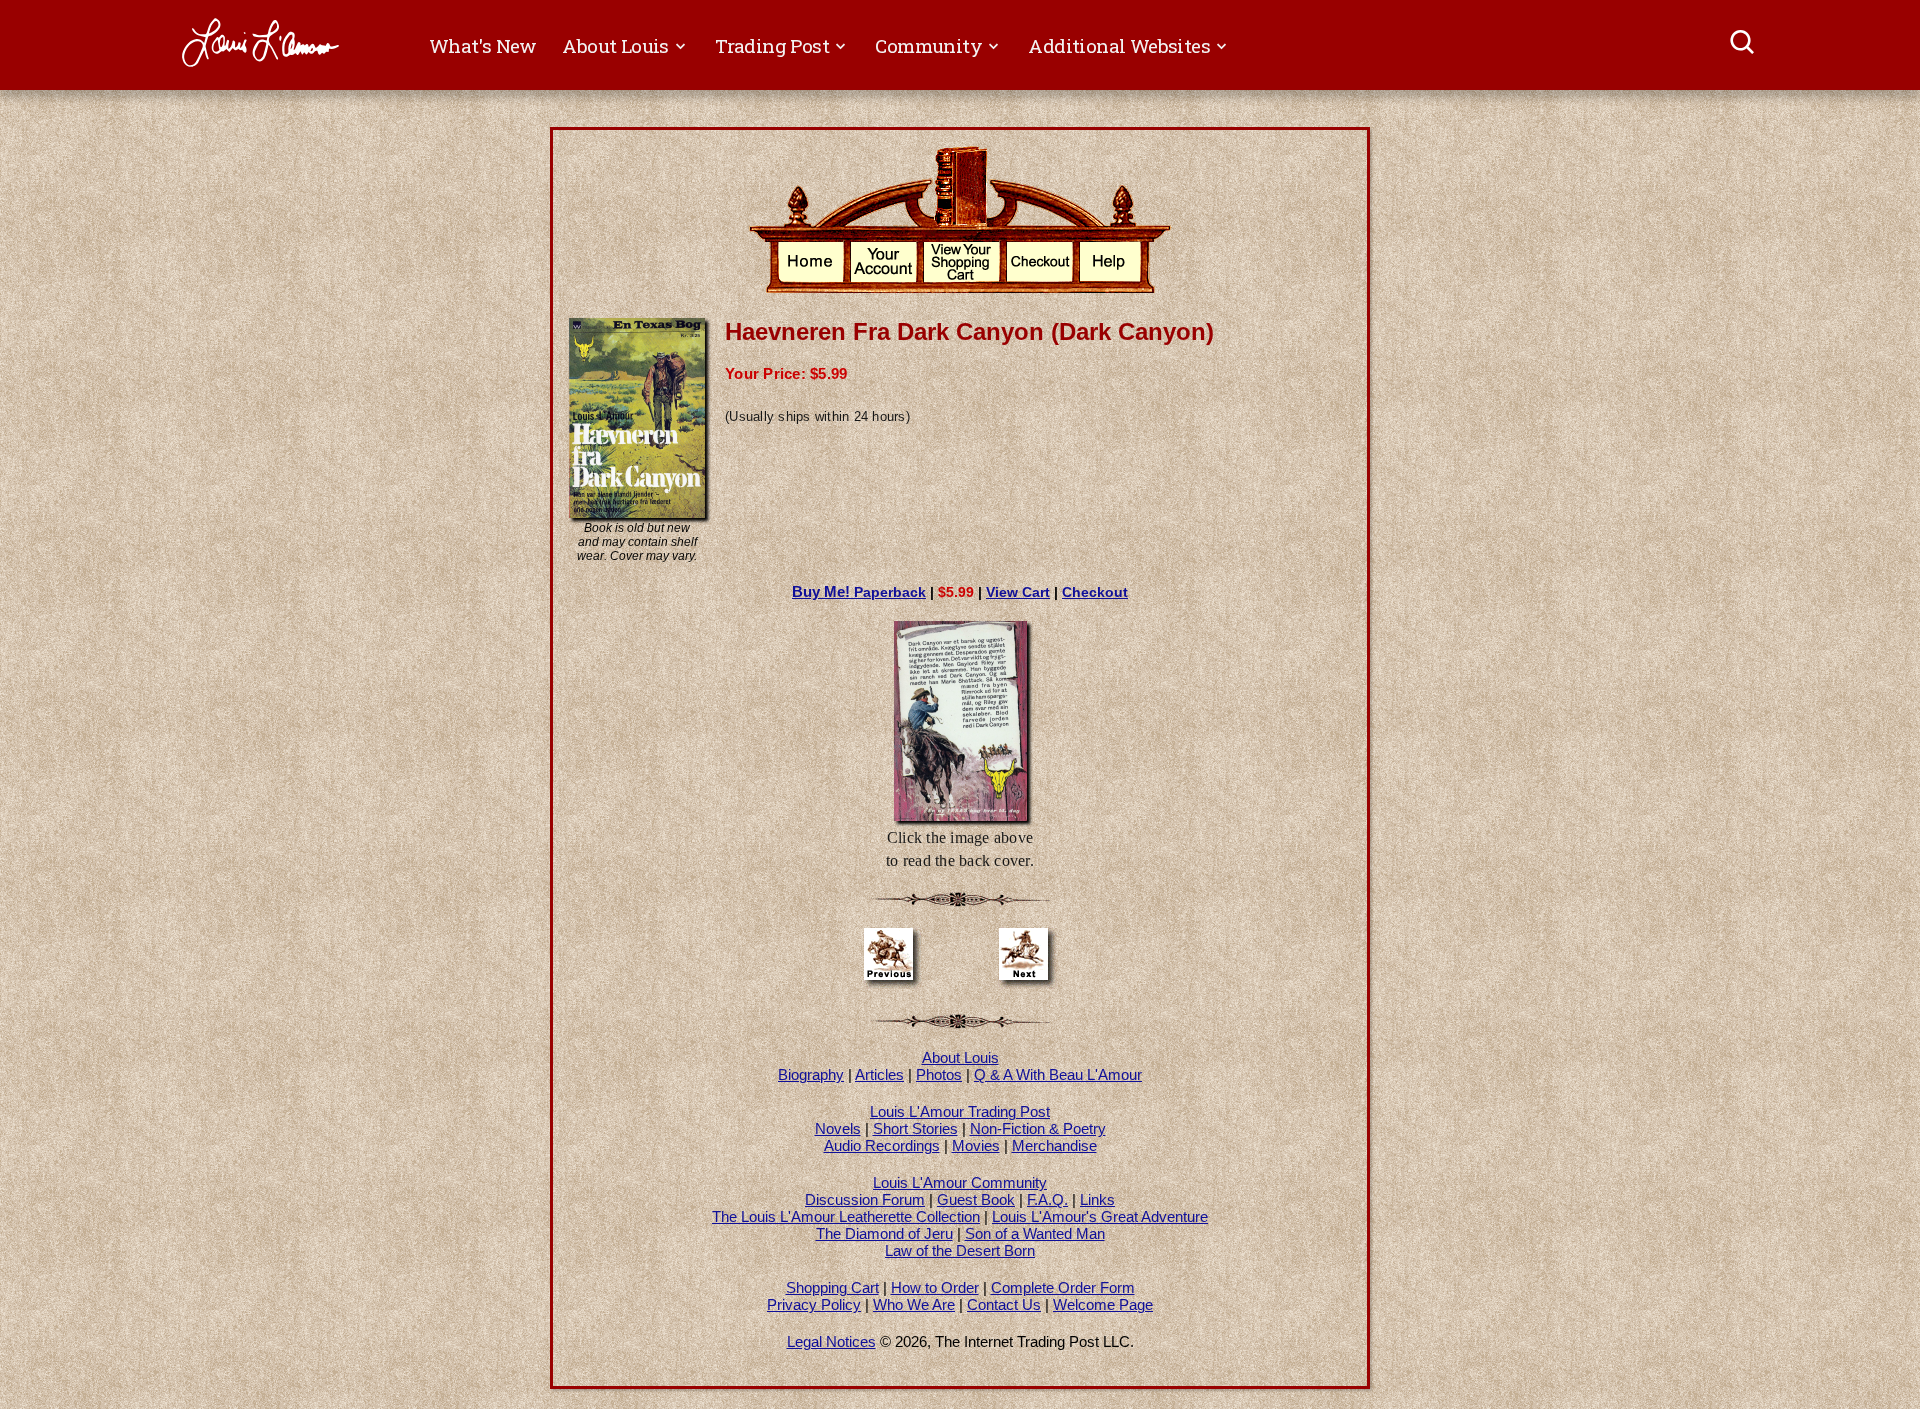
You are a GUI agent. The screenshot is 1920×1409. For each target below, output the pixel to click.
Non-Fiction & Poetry (1038, 1128)
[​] (1743, 45)
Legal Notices (831, 1341)
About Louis (960, 1057)
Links (1097, 1199)
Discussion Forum (865, 1199)
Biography (811, 1074)
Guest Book (976, 1199)
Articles (879, 1074)
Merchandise (1054, 1145)
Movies (976, 1145)
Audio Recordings (882, 1145)
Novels (838, 1128)
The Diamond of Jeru (884, 1233)
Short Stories (915, 1128)
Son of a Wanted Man (1035, 1233)
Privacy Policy (814, 1304)
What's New (483, 45)
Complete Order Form (1063, 1287)
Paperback (859, 592)
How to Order (935, 1287)
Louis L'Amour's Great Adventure (1100, 1216)
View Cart (1018, 592)
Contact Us (1004, 1304)
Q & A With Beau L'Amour (1058, 1074)
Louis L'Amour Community (960, 1182)
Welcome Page (1103, 1304)
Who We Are (914, 1304)
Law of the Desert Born (960, 1250)
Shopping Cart (832, 1287)
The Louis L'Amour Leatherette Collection (846, 1216)
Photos (939, 1074)
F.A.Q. (1047, 1199)
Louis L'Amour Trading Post (960, 1111)
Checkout (1095, 592)
